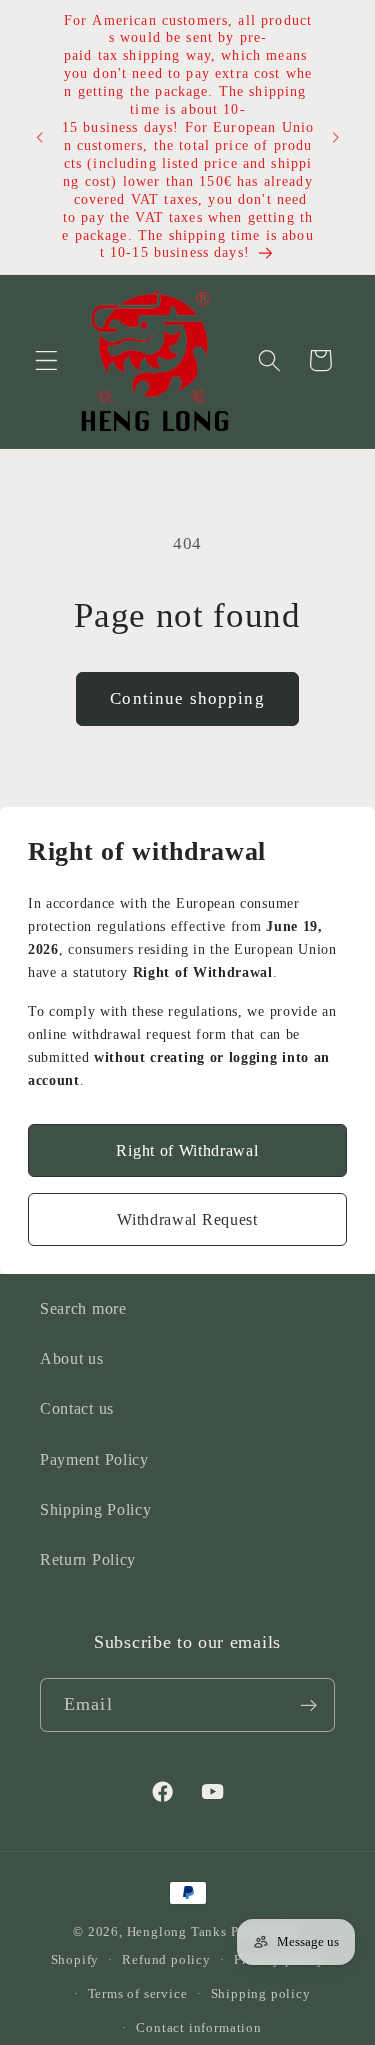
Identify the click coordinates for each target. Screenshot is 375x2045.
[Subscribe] (308, 1705)
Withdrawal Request (187, 1219)
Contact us (77, 1408)
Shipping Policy (95, 1509)
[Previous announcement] (39, 137)
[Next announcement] (336, 137)
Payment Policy (94, 1459)
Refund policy (166, 1960)
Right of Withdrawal (187, 1150)
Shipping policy (261, 1994)
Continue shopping (187, 698)
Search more (83, 1308)
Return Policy (88, 1559)
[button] (46, 360)
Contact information (198, 2028)
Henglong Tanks (177, 1932)
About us (72, 1358)
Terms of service (138, 1994)
